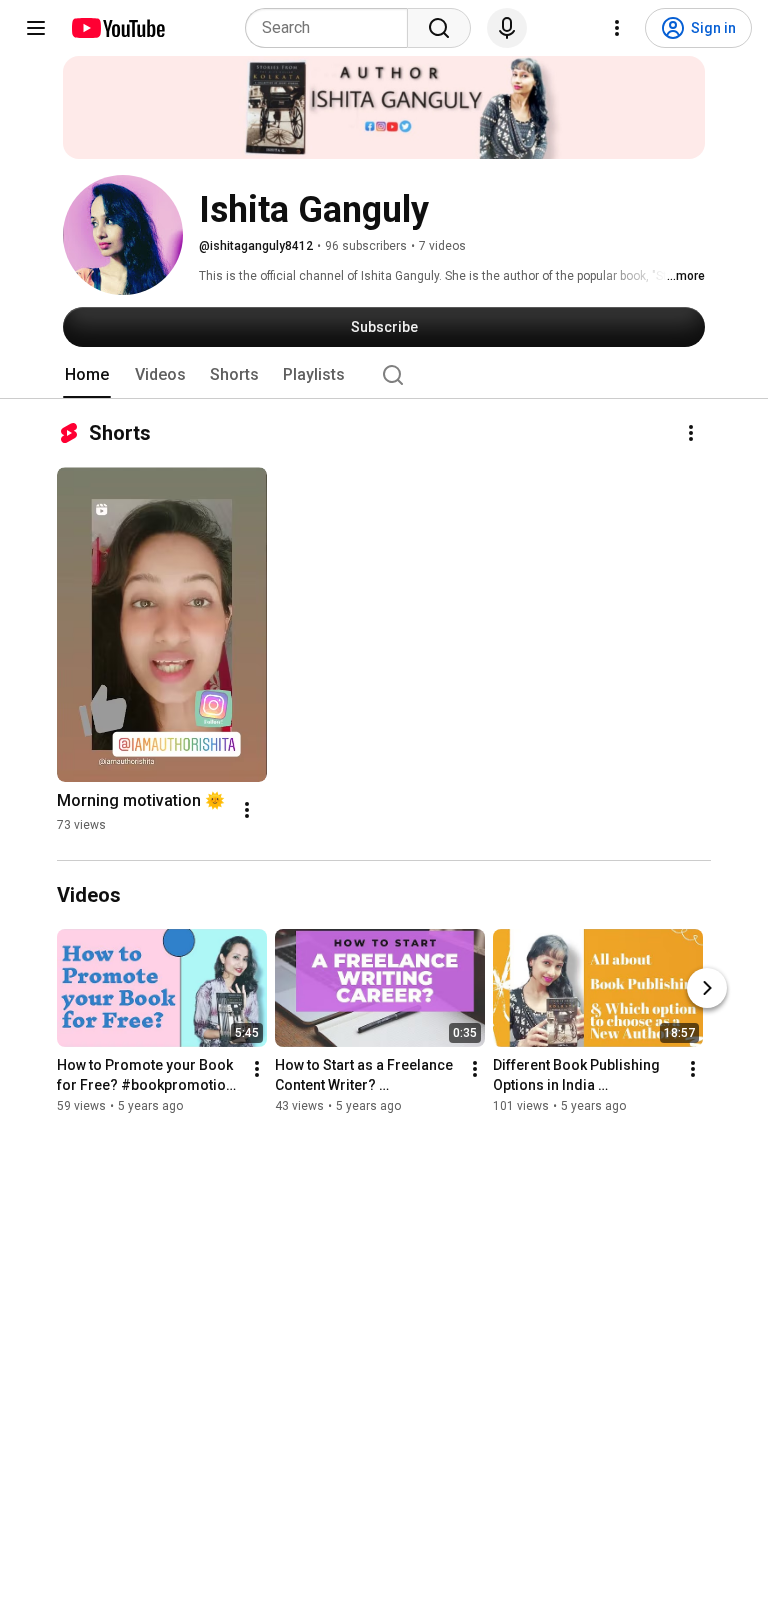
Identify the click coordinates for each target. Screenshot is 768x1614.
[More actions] (691, 433)
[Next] (707, 989)
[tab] (87, 375)
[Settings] (617, 28)
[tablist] (384, 375)
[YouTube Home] (117, 28)
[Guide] (36, 28)
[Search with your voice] (507, 28)
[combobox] (332, 28)
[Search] (439, 28)
